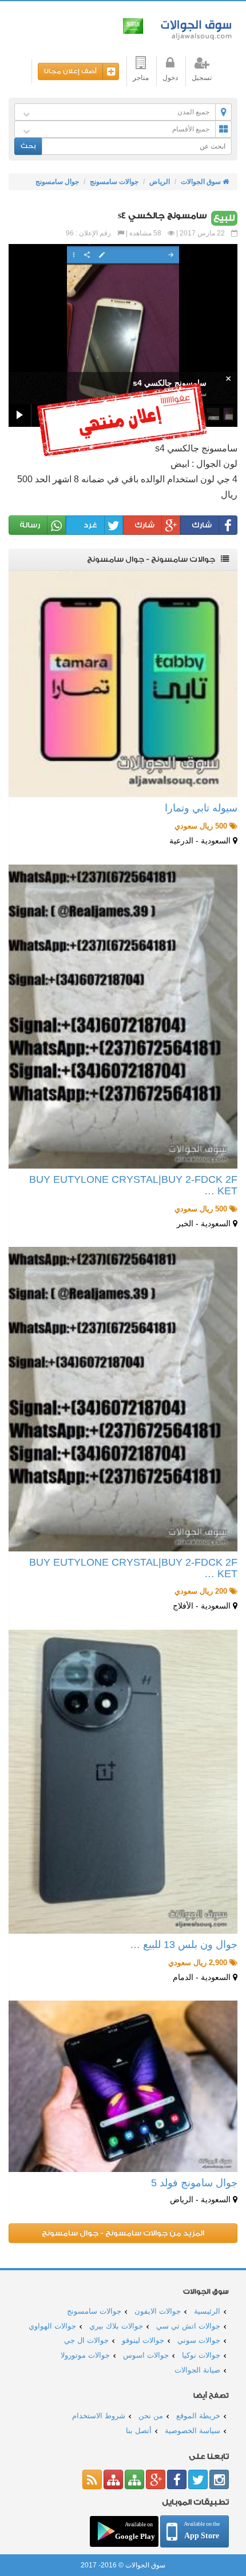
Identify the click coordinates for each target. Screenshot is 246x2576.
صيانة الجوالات (197, 2370)
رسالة (30, 525)
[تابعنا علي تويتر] (198, 2479)
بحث (28, 146)
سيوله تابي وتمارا (201, 808)
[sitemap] (134, 2479)
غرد (90, 525)
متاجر (141, 78)
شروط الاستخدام (99, 2416)
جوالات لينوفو (143, 2340)
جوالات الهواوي (52, 2326)
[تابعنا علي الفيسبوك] (177, 2479)
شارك (202, 525)
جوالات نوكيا (201, 2355)
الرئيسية (207, 2311)
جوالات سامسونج (114, 182)
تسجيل (202, 78)
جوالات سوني (199, 2340)
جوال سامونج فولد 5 (194, 2183)
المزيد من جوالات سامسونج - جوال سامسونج (123, 2233)
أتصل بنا (139, 2431)
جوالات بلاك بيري (116, 2326)
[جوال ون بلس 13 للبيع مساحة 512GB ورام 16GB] (123, 1782)
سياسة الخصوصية (193, 2431)
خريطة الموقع (198, 2416)
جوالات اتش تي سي (188, 2326)
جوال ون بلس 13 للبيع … (184, 1945)
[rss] (92, 2479)
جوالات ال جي (86, 2340)
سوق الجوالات (194, 27)
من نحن (151, 2416)
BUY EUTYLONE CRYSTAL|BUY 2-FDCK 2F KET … (133, 1185)
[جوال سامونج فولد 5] (123, 2086)
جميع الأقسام (191, 129)
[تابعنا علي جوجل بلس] (156, 2479)
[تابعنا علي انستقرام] (219, 2479)
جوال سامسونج (57, 182)
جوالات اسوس (146, 2355)
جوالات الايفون (158, 2311)
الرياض (160, 182)
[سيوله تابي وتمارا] (123, 684)
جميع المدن (193, 112)
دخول (170, 78)
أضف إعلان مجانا (70, 71)
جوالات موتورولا (85, 2355)
